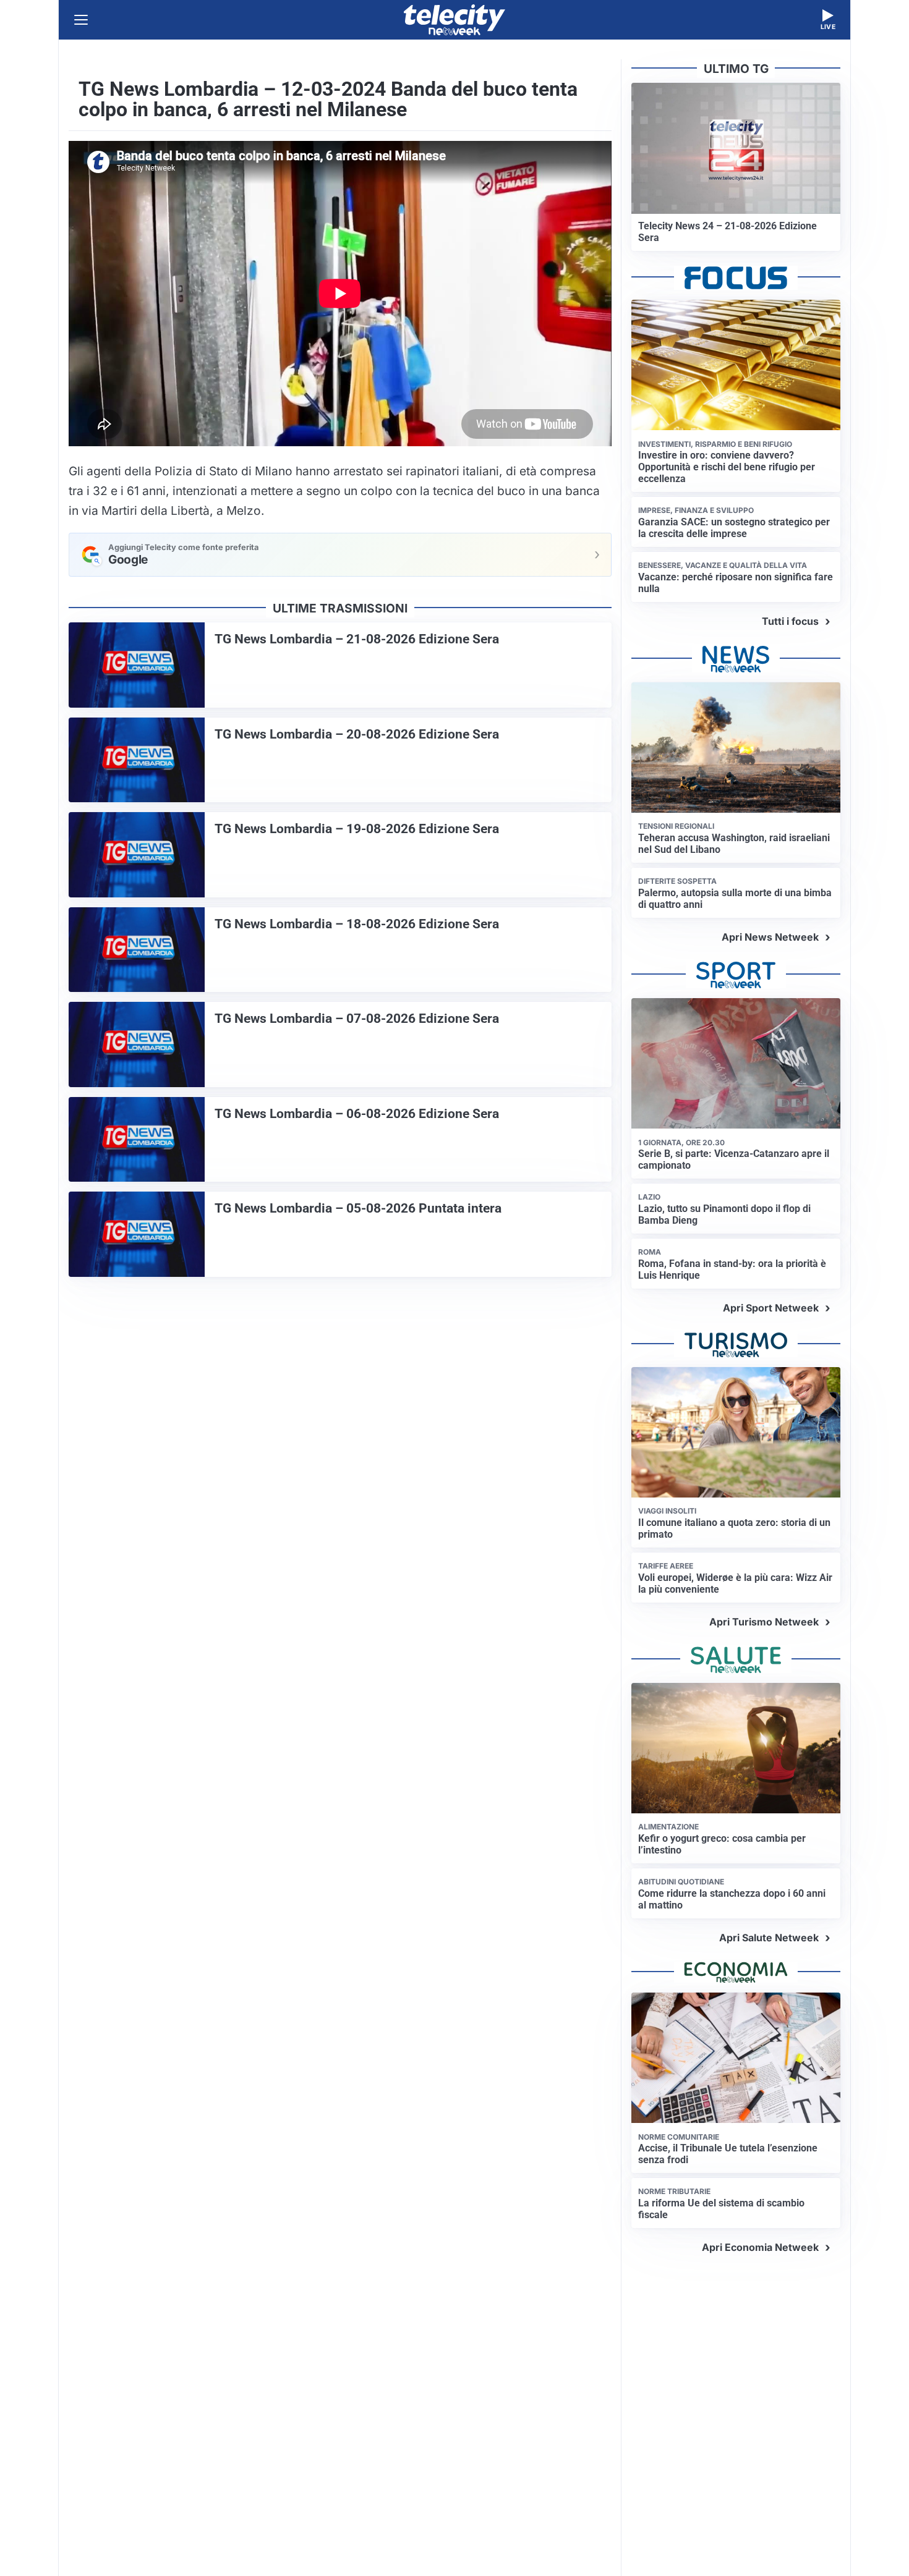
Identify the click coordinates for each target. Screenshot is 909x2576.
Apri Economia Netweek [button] (760, 2247)
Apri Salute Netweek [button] (769, 1938)
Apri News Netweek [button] (770, 937)
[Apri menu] (81, 20)
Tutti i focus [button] (790, 621)
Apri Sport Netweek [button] (771, 1308)
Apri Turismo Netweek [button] (764, 1622)
